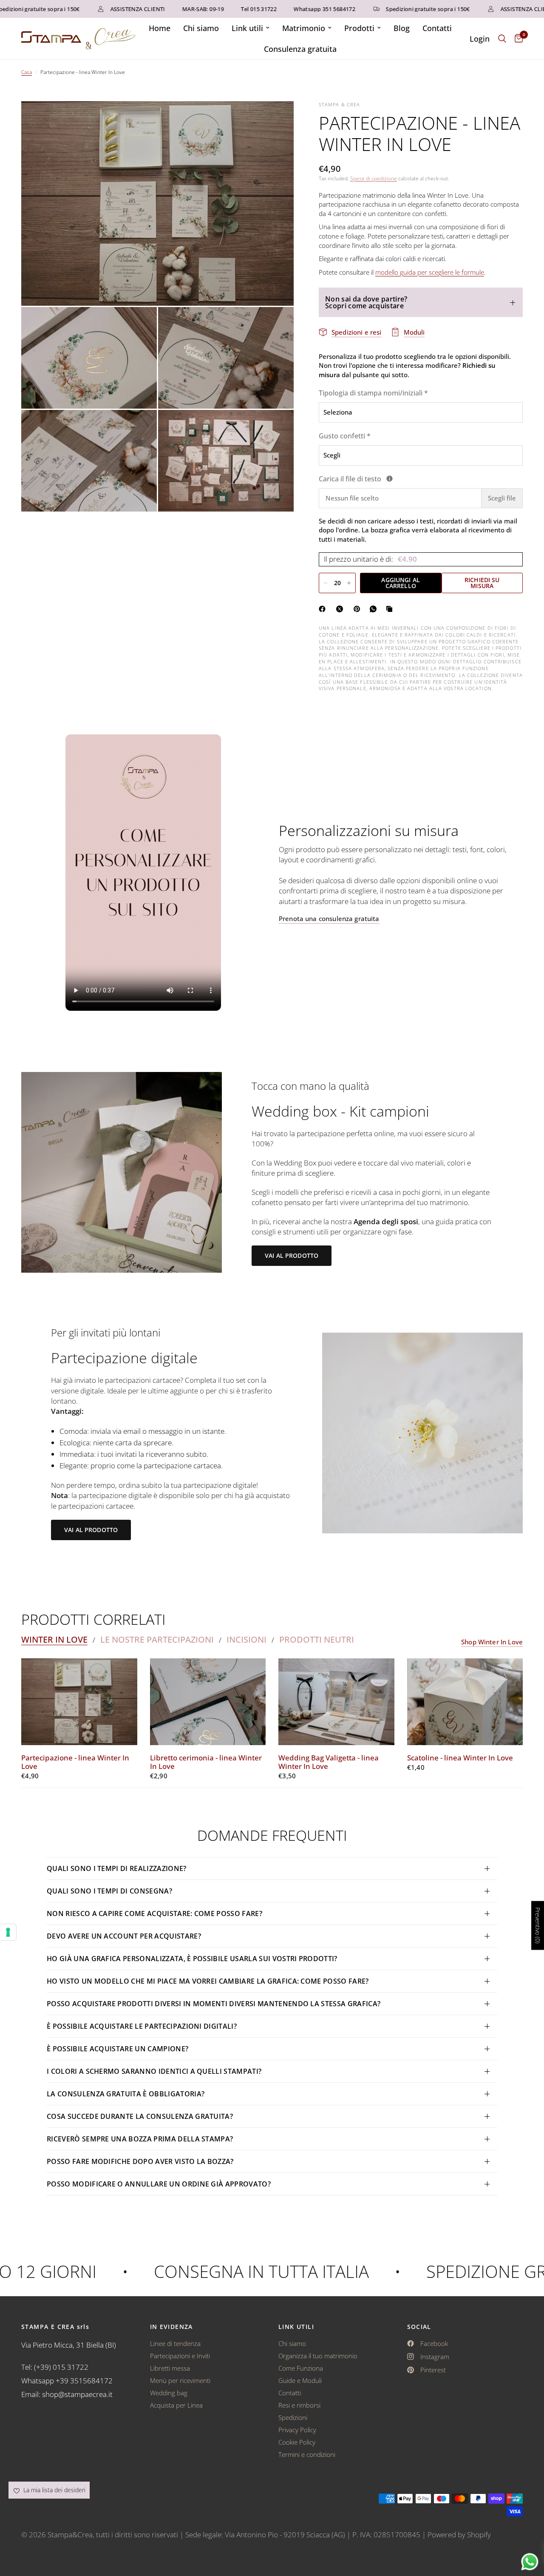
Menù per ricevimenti (180, 2380)
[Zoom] (276, 119)
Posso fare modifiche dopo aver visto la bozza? (140, 2161)
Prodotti (359, 28)
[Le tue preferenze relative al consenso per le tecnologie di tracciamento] (8, 1932)
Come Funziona (301, 2368)
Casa (27, 72)
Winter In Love (54, 1640)
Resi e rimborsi (299, 2405)
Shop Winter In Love (492, 1642)
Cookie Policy (297, 2442)
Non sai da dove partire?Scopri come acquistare (366, 302)
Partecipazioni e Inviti (180, 2356)
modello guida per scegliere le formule (430, 272)
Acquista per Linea (176, 2405)
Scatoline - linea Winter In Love (460, 1758)
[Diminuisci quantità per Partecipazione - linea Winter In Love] (326, 583)
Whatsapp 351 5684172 (295, 9)
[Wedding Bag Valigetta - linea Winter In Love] (336, 1702)
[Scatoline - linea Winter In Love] (465, 1702)
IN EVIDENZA (171, 2327)
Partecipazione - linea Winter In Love (75, 1762)
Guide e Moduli (300, 2380)
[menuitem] (160, 28)
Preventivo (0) (538, 1926)
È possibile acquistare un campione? (119, 2049)
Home (160, 28)
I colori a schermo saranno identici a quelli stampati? (154, 2071)
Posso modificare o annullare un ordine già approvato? (159, 2184)
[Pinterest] (359, 609)
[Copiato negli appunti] (391, 609)
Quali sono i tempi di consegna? (109, 1891)
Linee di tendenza (175, 2343)
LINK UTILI (296, 2327)
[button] (292, 1256)
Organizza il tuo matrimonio (318, 2356)
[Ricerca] (502, 39)
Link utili (247, 28)
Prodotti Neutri (317, 1640)
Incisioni (246, 1640)
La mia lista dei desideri (54, 2490)
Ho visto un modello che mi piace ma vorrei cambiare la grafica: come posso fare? (208, 1981)
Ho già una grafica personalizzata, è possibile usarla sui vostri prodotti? (192, 1959)
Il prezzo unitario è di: (370, 559)
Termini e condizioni (307, 2454)
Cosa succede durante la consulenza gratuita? (140, 2116)
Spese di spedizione (374, 178)
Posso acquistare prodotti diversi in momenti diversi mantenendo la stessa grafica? (214, 2004)
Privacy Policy (297, 2430)
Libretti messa (170, 2368)
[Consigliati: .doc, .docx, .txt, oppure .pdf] (390, 479)
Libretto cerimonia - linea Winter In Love (206, 1762)
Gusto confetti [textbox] (345, 436)
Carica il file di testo (399, 479)
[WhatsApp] (375, 609)
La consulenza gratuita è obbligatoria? (126, 2094)
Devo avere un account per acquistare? (124, 1936)
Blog (402, 28)
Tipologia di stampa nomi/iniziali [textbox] (373, 393)
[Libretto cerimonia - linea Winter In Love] (208, 1702)
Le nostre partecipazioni (157, 1640)
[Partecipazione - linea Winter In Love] (79, 1702)
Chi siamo (201, 28)
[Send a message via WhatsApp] (530, 2562)
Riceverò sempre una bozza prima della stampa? (140, 2139)
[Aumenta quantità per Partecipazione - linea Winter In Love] (349, 583)
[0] (517, 39)
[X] (341, 609)
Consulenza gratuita (300, 49)
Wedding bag (169, 2393)
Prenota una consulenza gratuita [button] (329, 919)
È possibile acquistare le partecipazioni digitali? (142, 2026)
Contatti (437, 28)
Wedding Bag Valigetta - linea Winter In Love (329, 1762)
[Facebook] (324, 609)
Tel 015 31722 (229, 9)
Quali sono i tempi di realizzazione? (117, 1868)
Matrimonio (304, 28)
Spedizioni (293, 2417)
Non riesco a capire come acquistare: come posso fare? (154, 1914)
